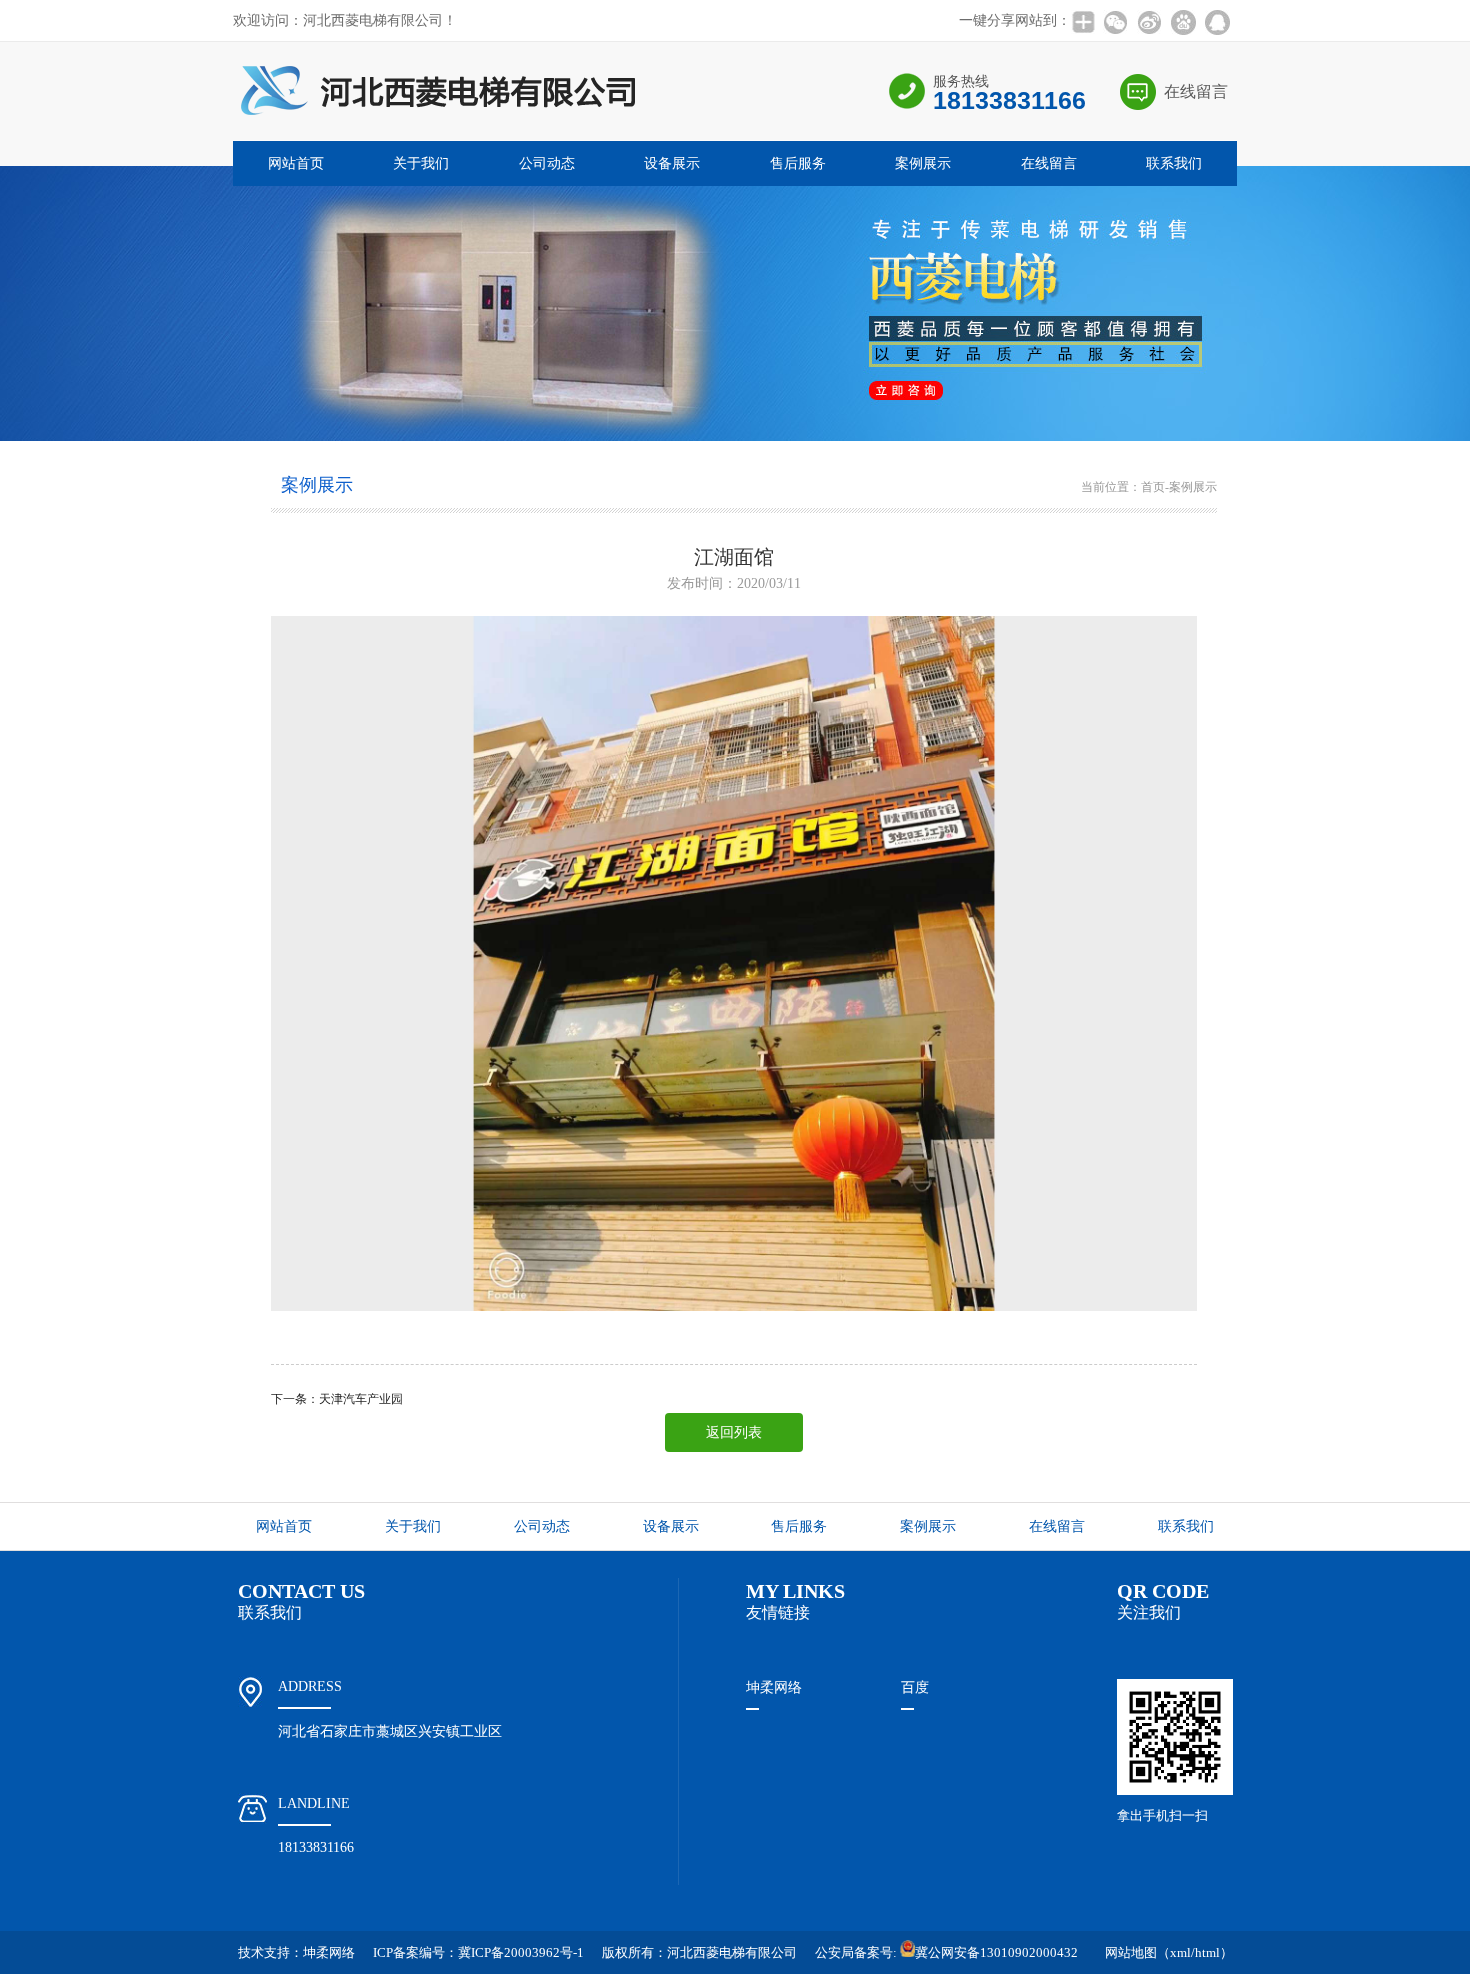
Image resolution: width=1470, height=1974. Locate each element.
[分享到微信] (1115, 22)
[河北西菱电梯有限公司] (434, 135)
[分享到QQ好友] (1217, 22)
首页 (1153, 487)
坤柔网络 (774, 1687)
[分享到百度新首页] (1183, 22)
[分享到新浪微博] (1149, 22)
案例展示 (923, 163)
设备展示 (672, 163)
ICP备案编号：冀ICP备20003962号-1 (478, 1952)
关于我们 (421, 163)
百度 (915, 1687)
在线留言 (1196, 91)
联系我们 (1174, 163)
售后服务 (798, 163)
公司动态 (547, 163)
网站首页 (296, 163)
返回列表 (734, 1432)
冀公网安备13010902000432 (996, 1952)
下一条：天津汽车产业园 (337, 1399)
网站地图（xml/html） (1169, 1952)
